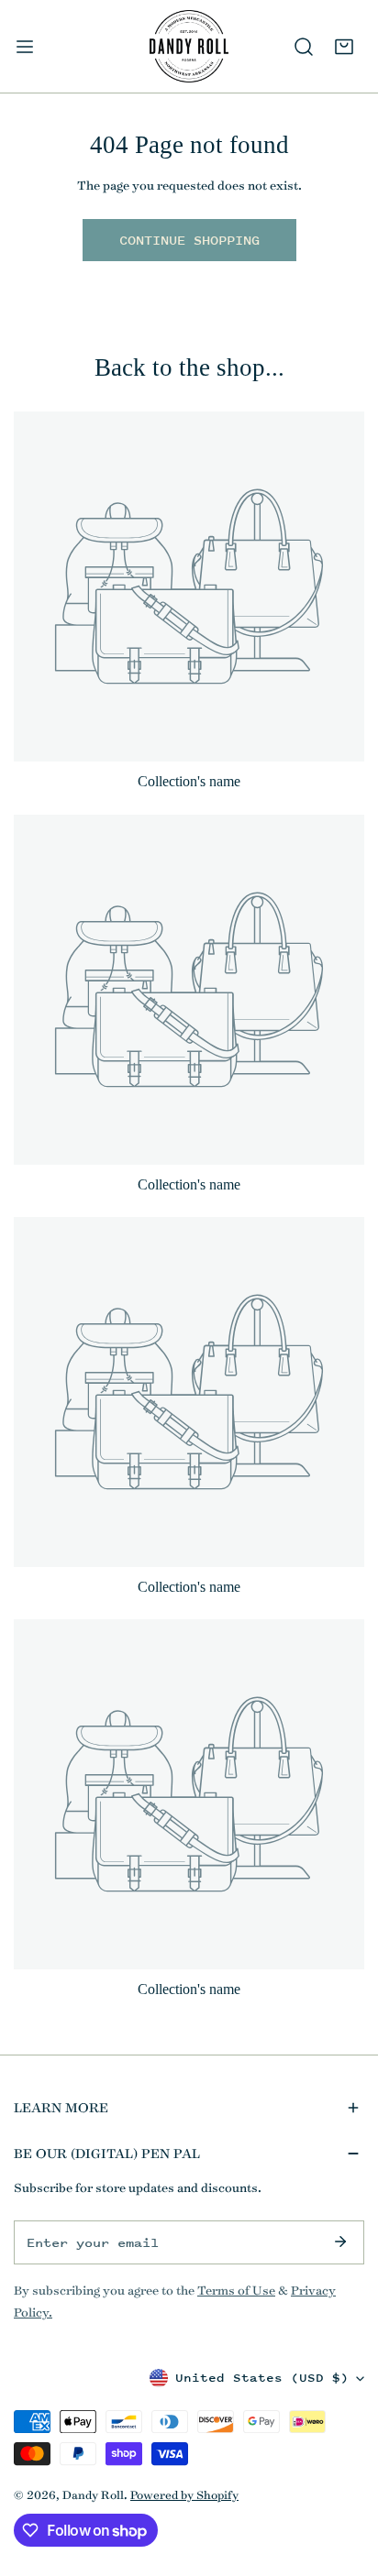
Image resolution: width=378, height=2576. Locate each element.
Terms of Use (236, 2290)
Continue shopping (189, 240)
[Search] (304, 47)
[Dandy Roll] (189, 46)
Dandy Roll (93, 2494)
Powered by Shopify (184, 2494)
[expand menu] (25, 46)
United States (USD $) (262, 2378)
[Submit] (340, 2242)
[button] (344, 47)
